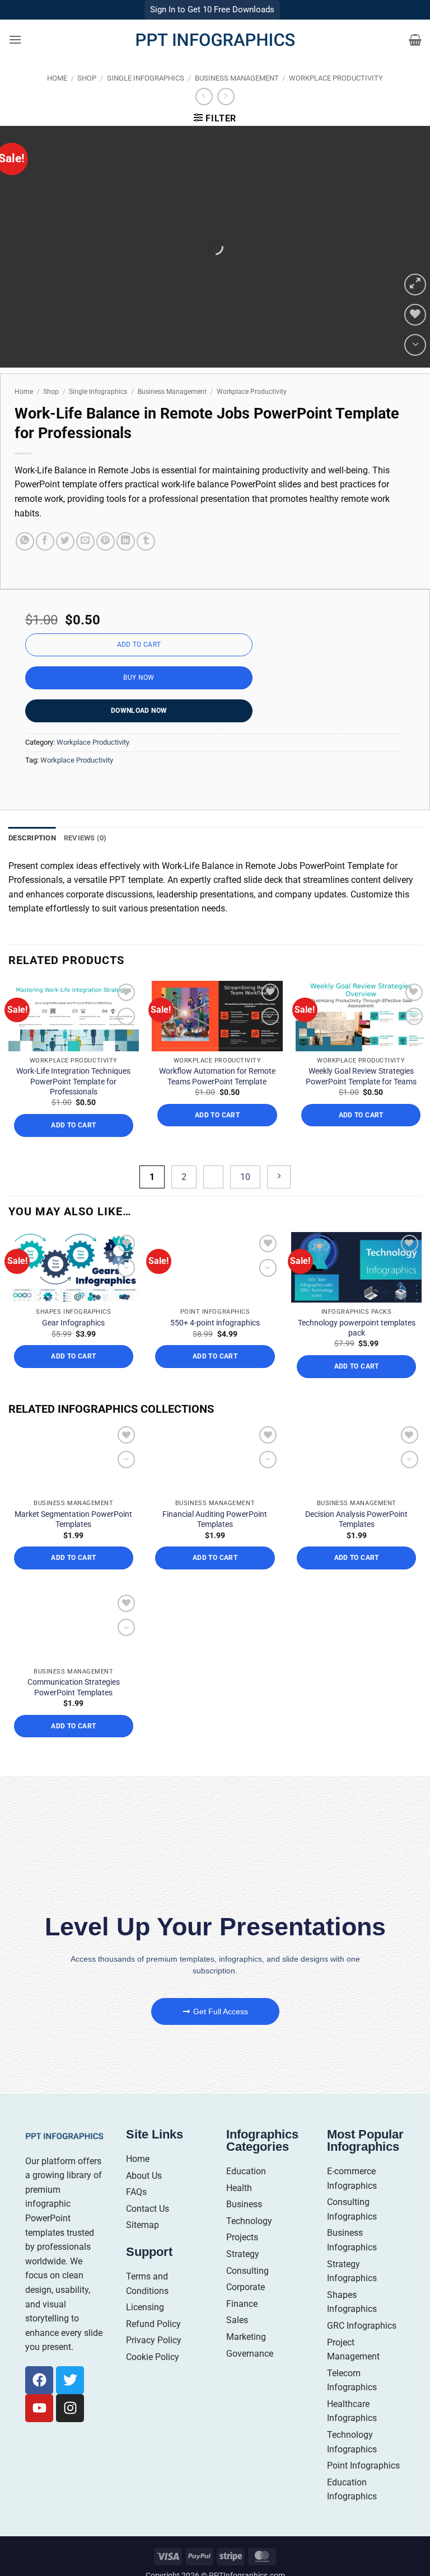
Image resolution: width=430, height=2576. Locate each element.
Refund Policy (153, 2324)
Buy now (139, 678)
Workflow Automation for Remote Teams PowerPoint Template (217, 1076)
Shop (87, 78)
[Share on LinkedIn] (126, 541)
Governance (250, 2354)
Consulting (247, 2271)
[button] (15, 39)
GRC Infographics (362, 2326)
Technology (249, 2221)
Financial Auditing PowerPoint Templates (215, 1519)
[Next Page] (279, 1177)
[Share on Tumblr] (146, 541)
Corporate (246, 2287)
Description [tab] (32, 838)
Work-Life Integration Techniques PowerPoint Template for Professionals (73, 1081)
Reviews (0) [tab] (85, 838)
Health (239, 2188)
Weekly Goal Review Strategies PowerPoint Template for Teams (361, 1076)
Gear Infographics (73, 1323)
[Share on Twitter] (65, 541)
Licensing (145, 2307)
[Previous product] (226, 97)
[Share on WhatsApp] (25, 541)
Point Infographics (363, 2465)
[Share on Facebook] (45, 541)
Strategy (243, 2254)
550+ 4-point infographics (215, 1323)
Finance (242, 2304)
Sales (237, 2320)
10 (245, 1177)
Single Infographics (146, 78)
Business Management (237, 78)
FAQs (136, 2192)
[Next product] (204, 97)
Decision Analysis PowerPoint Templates (356, 1519)
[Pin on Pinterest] (106, 541)
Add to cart (139, 645)
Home (57, 78)
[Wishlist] (415, 315)
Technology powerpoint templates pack (357, 1328)
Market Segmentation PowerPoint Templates (73, 1519)
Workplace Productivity (336, 78)
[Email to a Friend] (85, 541)
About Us (144, 2176)
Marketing (246, 2337)
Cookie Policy (153, 2357)
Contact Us (148, 2209)
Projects (242, 2237)
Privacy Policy (154, 2340)
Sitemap (142, 2225)
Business (244, 2204)
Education (246, 2171)
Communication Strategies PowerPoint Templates (74, 1687)
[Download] (415, 345)
